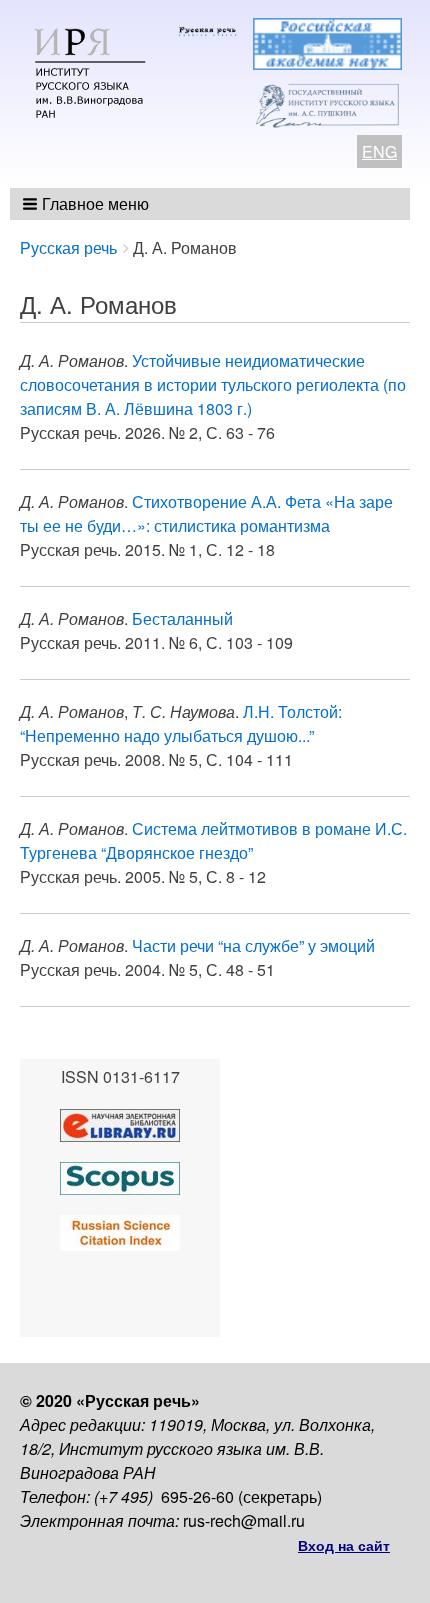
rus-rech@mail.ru (244, 1520)
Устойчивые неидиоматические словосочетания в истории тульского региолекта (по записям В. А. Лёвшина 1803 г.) (213, 384)
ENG (379, 151)
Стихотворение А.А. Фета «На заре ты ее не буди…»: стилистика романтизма (206, 513)
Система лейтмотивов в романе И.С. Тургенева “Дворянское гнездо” (213, 840)
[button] (87, 204)
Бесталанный (182, 618)
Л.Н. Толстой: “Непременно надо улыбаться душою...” (181, 723)
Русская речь (68, 247)
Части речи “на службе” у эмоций (253, 945)
